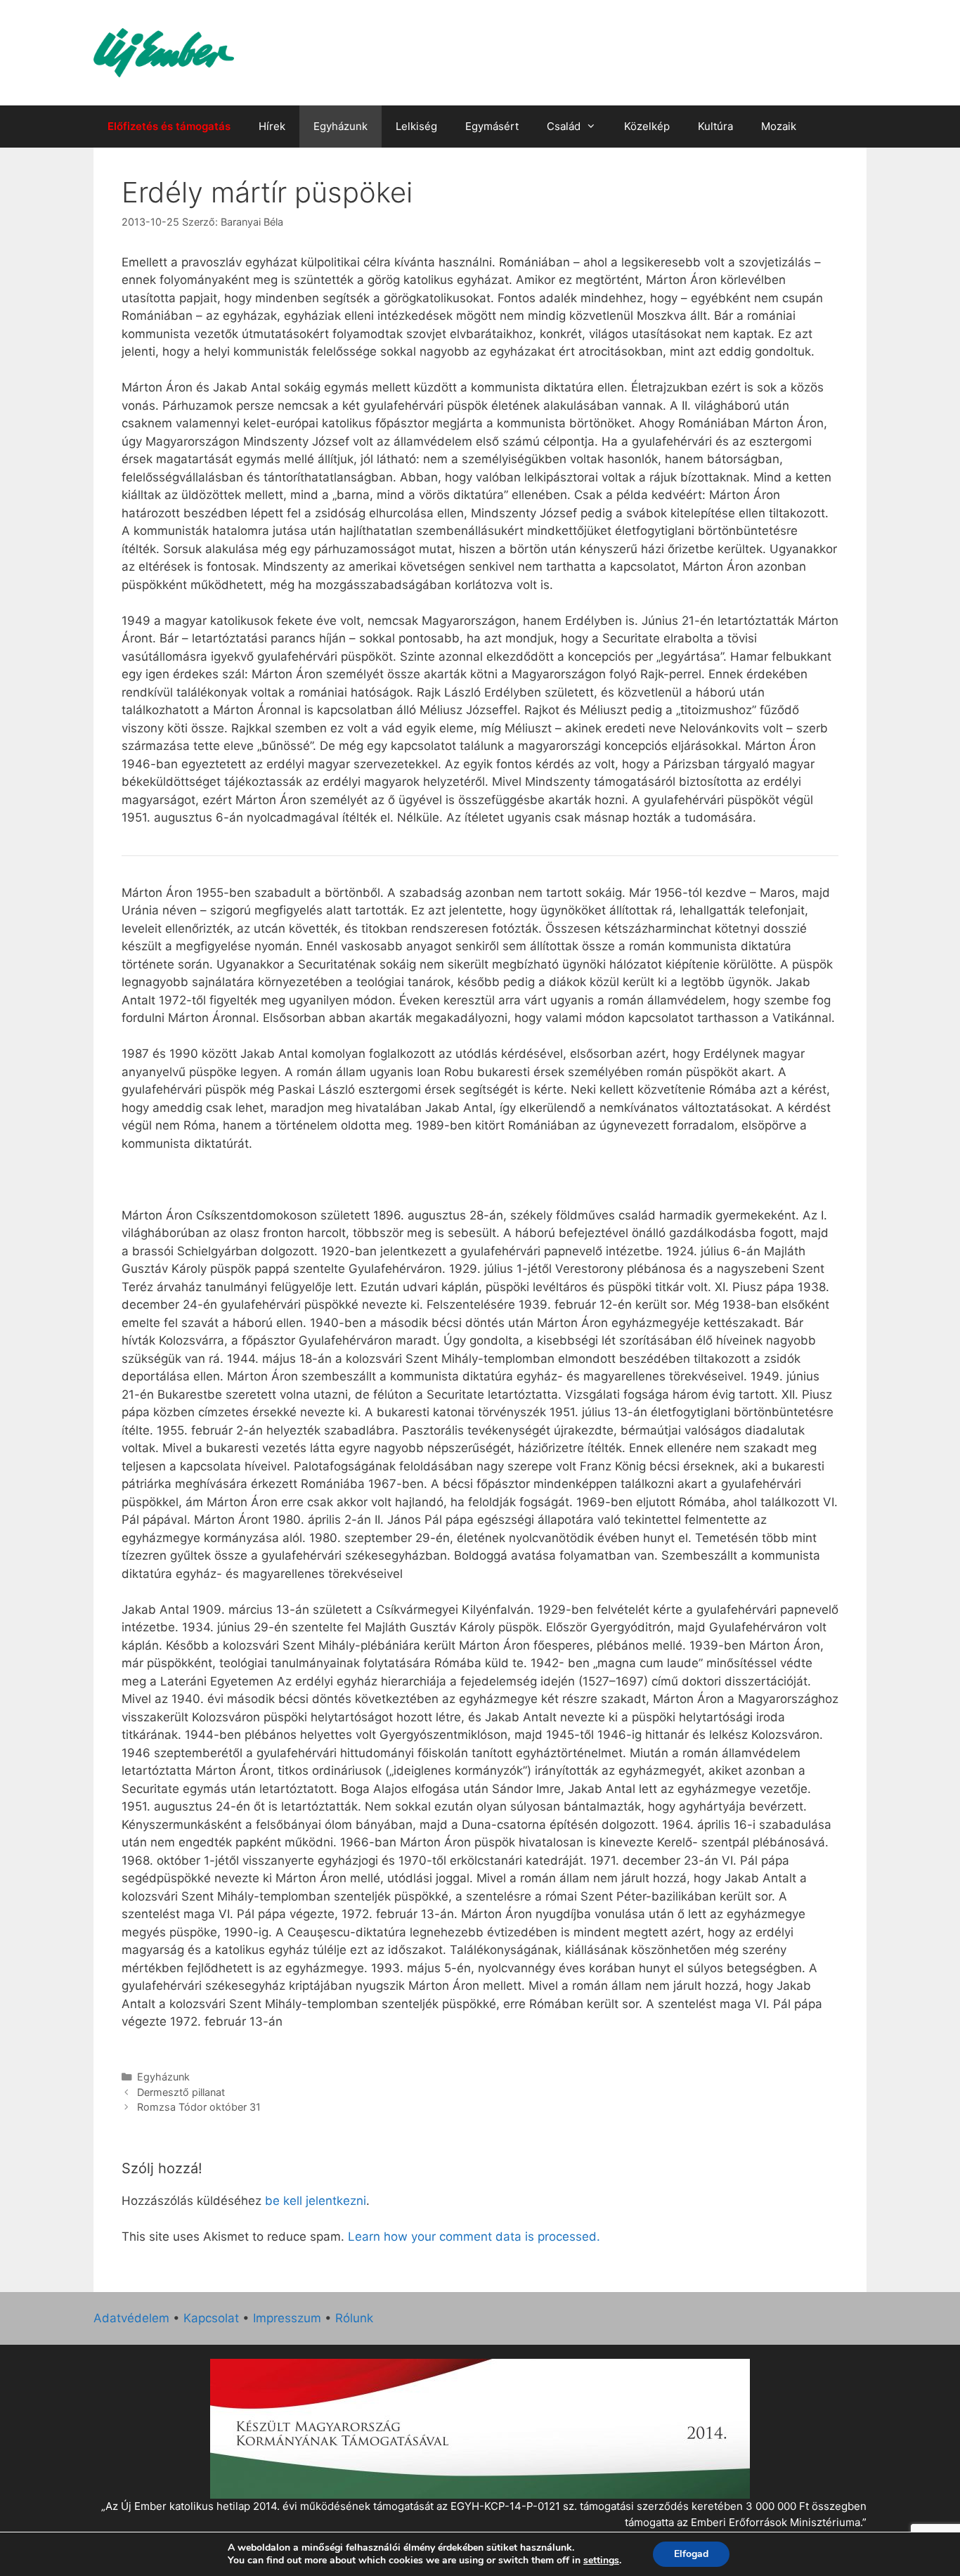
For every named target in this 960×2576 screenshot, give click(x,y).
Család (564, 126)
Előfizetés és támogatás (169, 126)
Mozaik (779, 126)
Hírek (272, 126)
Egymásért (492, 126)
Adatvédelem (131, 2318)
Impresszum (287, 2318)
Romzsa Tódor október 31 (199, 2107)
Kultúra (715, 126)
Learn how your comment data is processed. (474, 2237)
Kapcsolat (211, 2318)
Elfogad (691, 2554)
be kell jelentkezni (316, 2201)
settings (601, 2561)
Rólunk (354, 2318)
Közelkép (647, 126)
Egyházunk (340, 126)
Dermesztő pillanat (181, 2092)
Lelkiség (416, 126)
